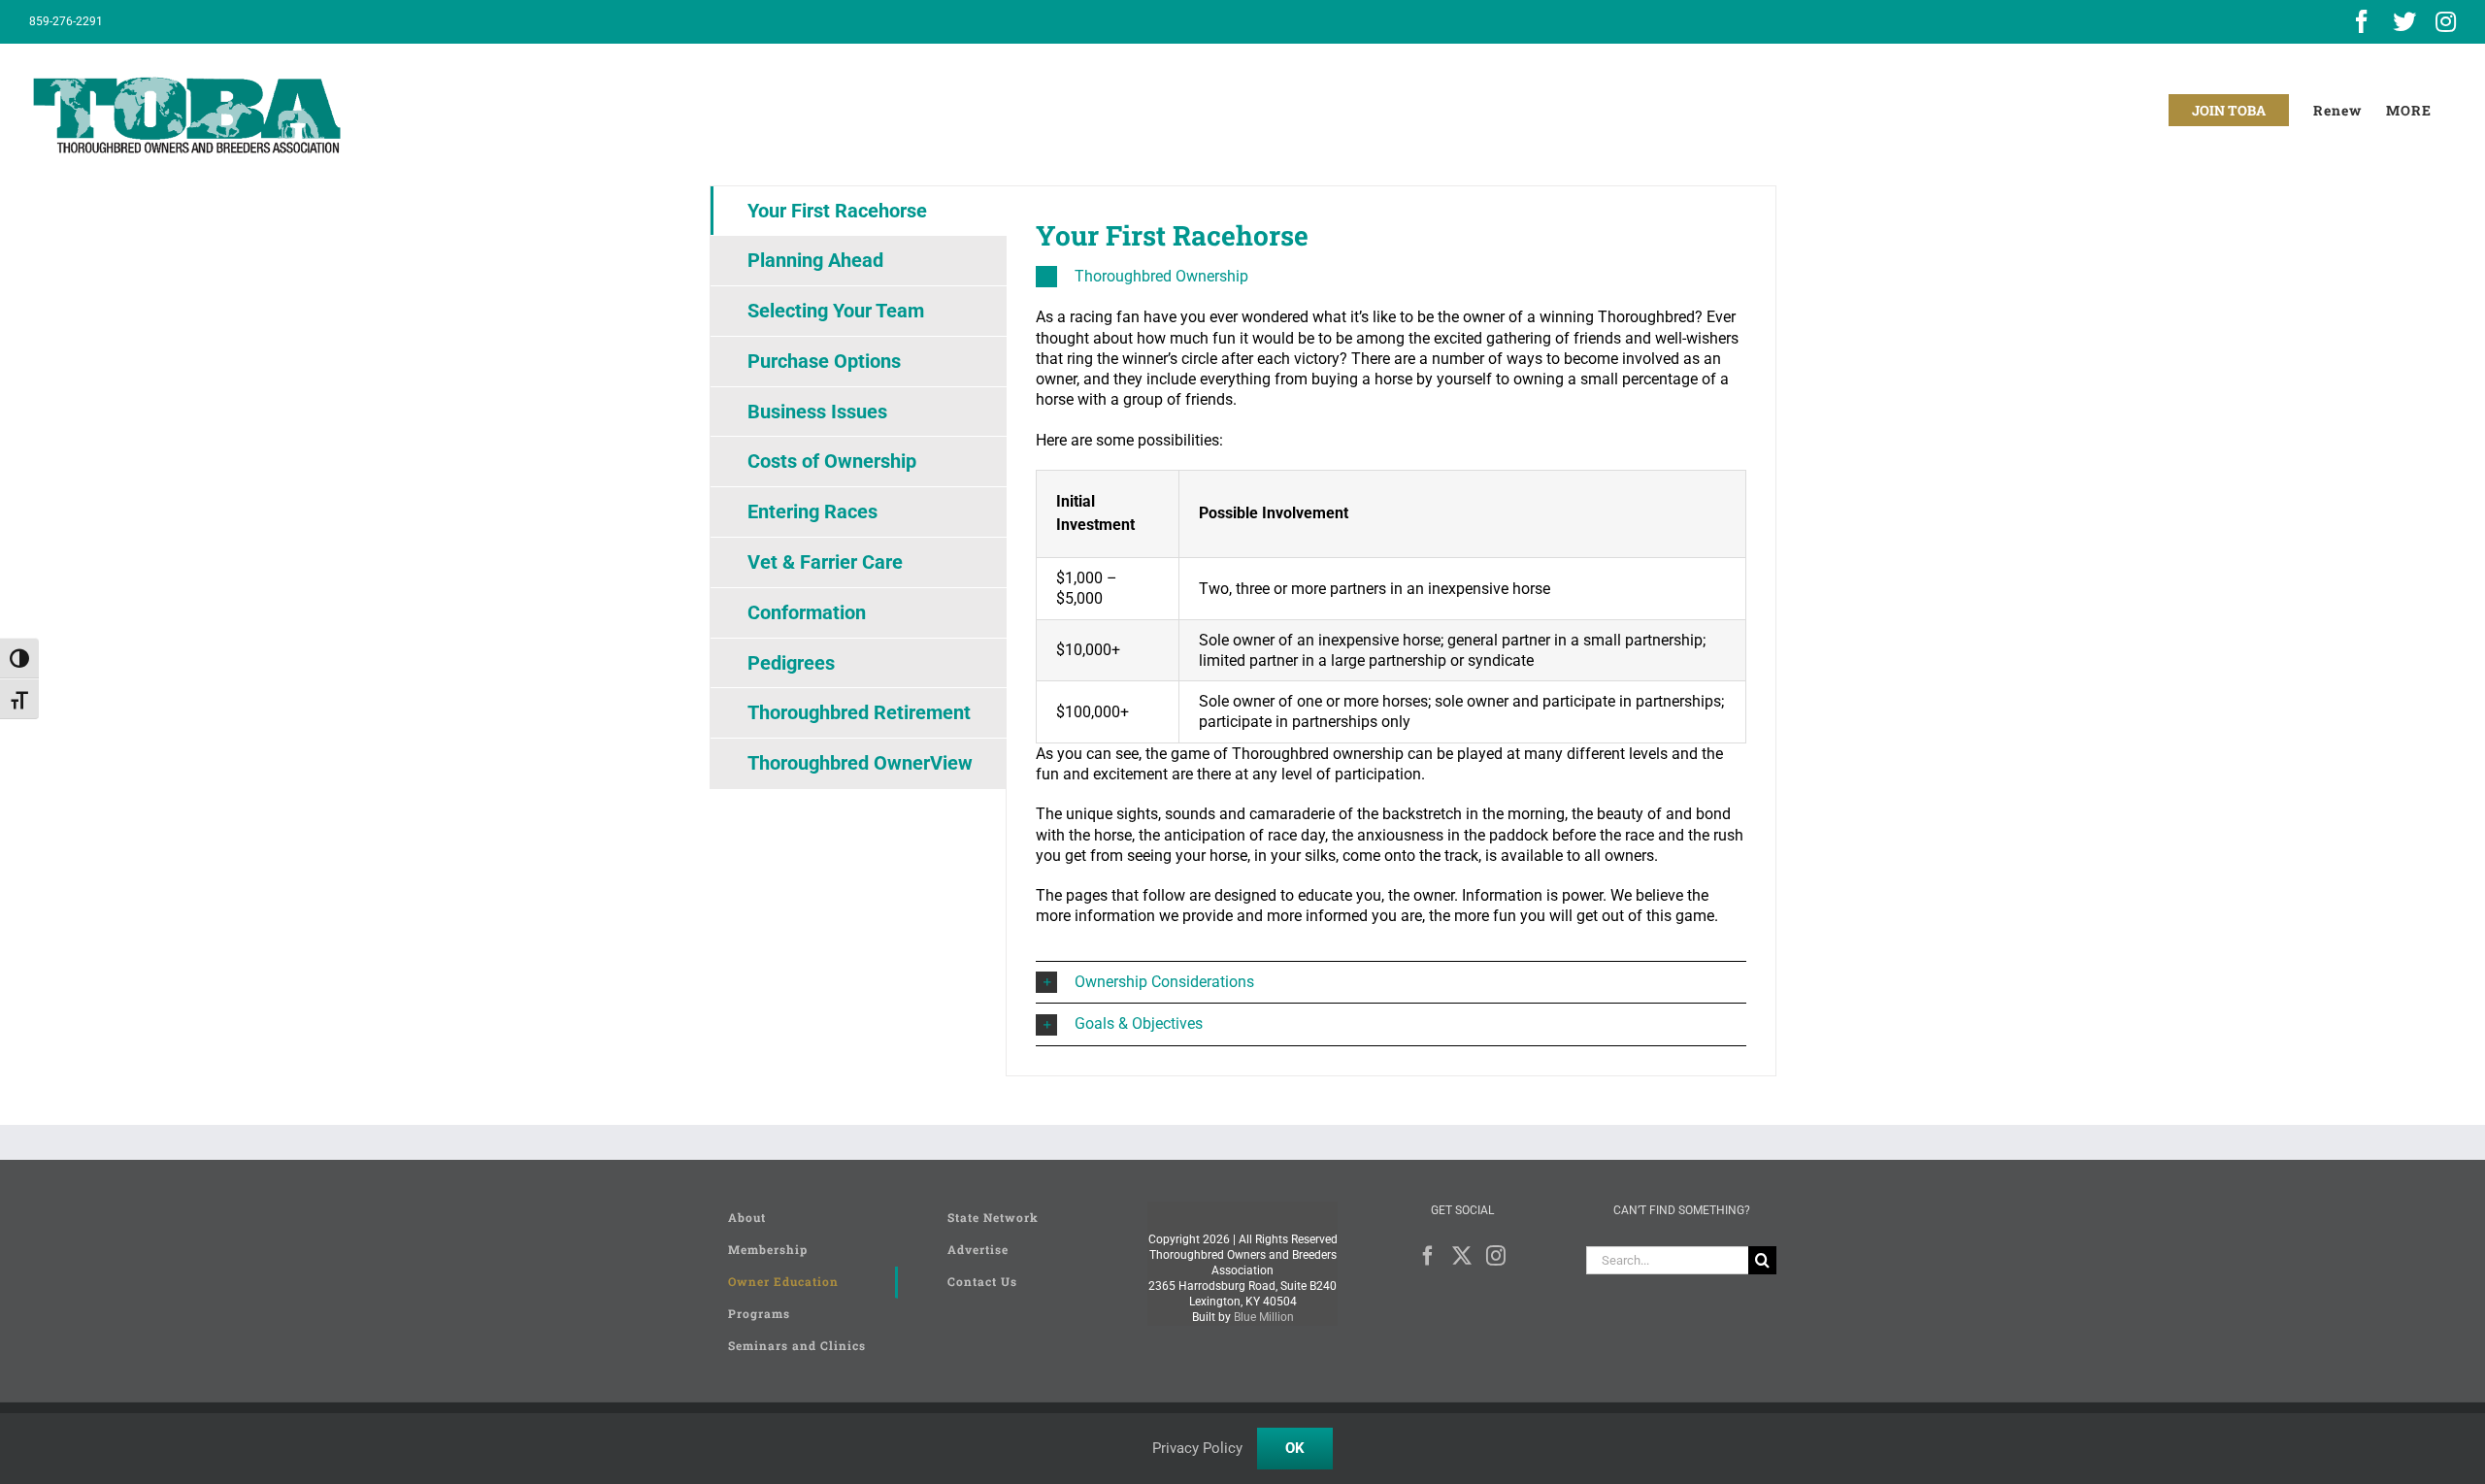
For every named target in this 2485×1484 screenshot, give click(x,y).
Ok (1295, 1448)
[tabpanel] (1391, 631)
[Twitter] (1462, 1256)
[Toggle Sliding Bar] (2409, 110)
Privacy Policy (1197, 1448)
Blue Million (1264, 1317)
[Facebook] (1428, 1256)
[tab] (859, 211)
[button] (1391, 277)
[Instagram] (1496, 1256)
